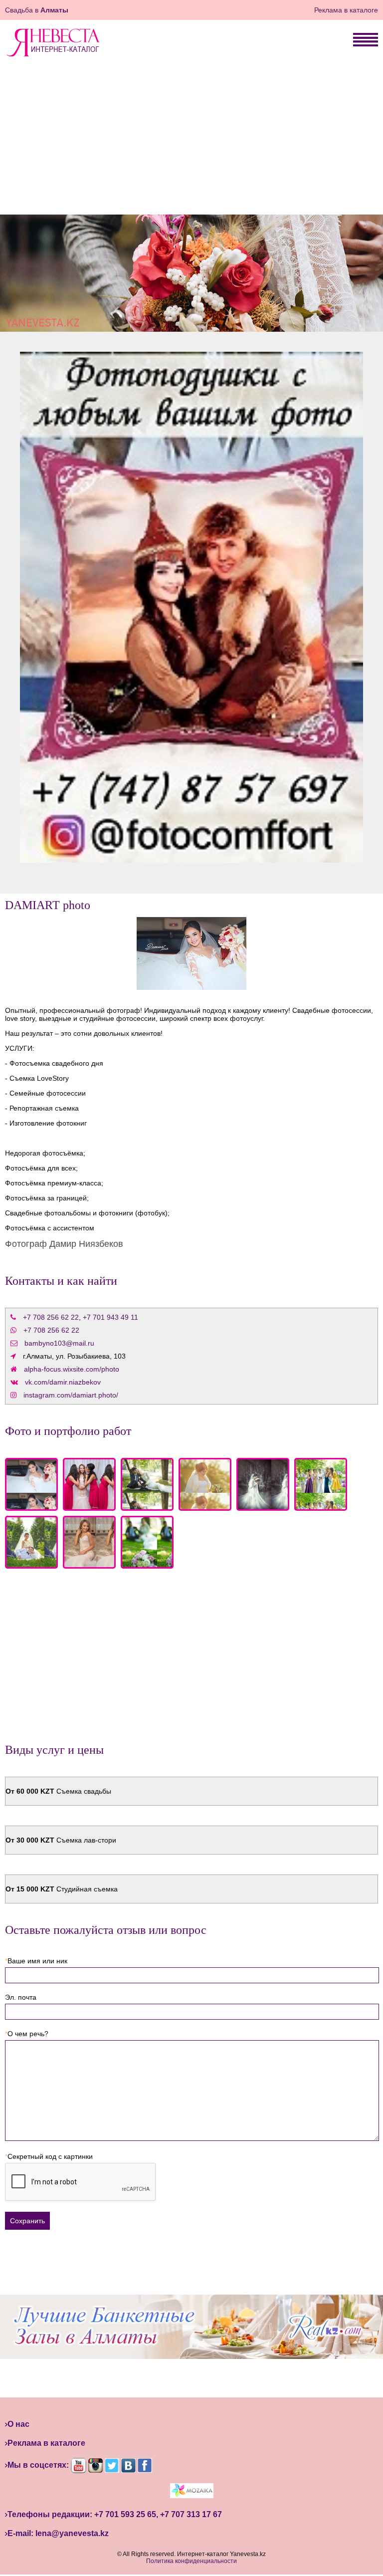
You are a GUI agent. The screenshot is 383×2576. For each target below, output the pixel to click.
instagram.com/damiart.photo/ (71, 1395)
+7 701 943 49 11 (110, 1317)
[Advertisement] (191, 140)
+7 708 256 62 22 (51, 1317)
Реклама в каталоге (346, 10)
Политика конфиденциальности (191, 2561)
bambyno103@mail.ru (59, 1343)
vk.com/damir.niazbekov (63, 1382)
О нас (18, 2424)
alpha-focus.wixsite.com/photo (72, 1369)
